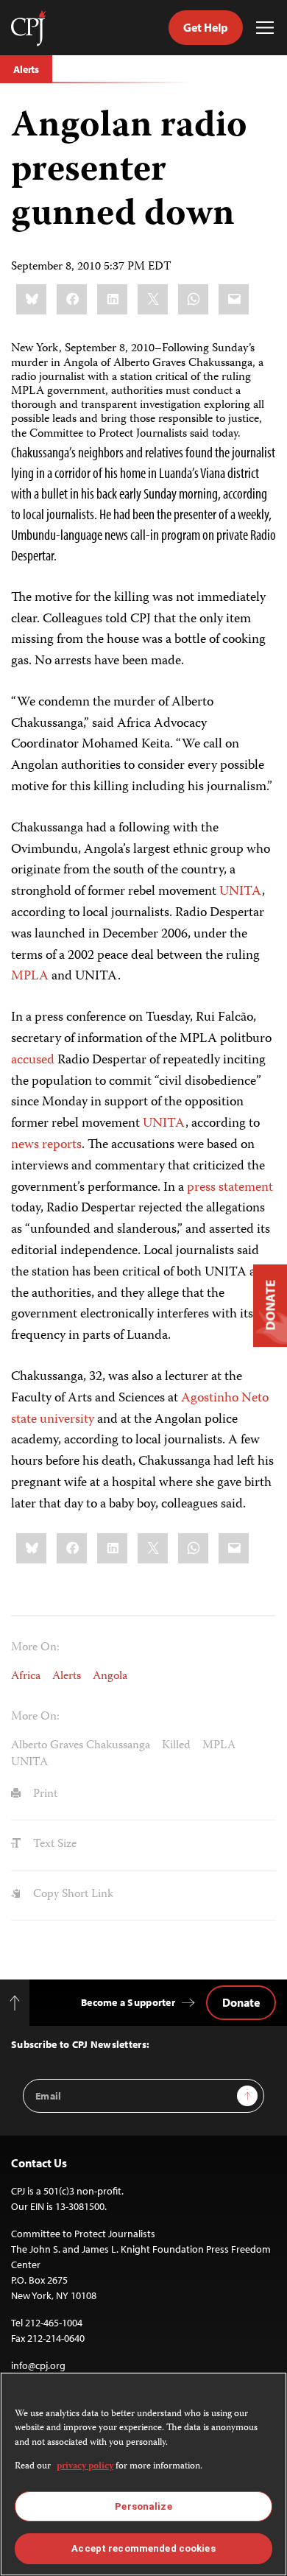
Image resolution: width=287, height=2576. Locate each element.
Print (44, 1795)
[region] (143, 2474)
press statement (230, 1188)
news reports (46, 1145)
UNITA (241, 892)
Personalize (143, 2506)
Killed (176, 1746)
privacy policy (85, 2467)
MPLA (30, 976)
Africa (26, 1677)
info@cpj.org (38, 2365)
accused (33, 1060)
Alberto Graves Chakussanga (81, 1746)
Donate (241, 2002)
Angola (110, 1677)
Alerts (26, 69)
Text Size (53, 1845)
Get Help (206, 27)
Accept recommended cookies (143, 2548)
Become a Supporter (128, 2002)
